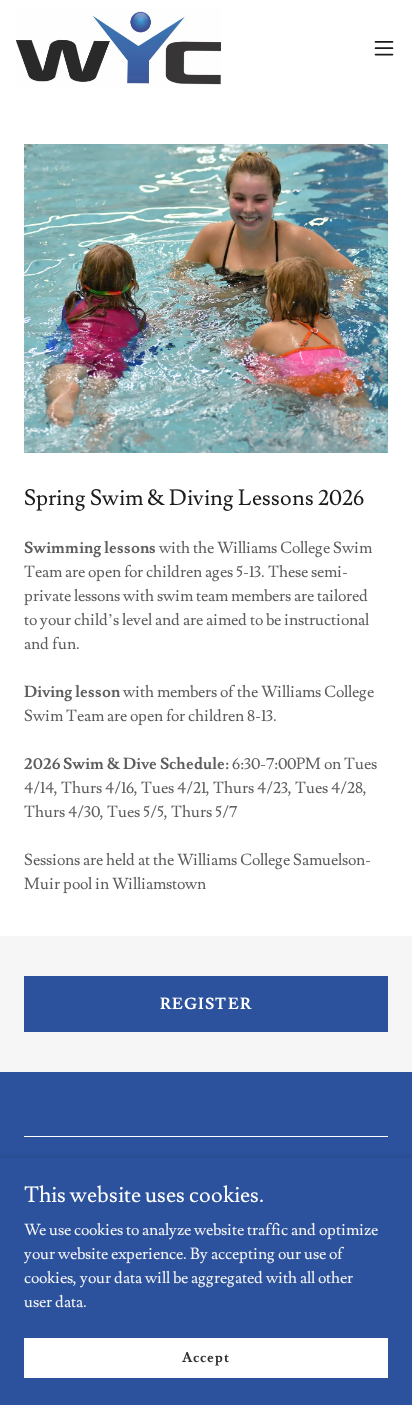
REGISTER (205, 1004)
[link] (118, 48)
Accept (205, 1357)
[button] (384, 48)
